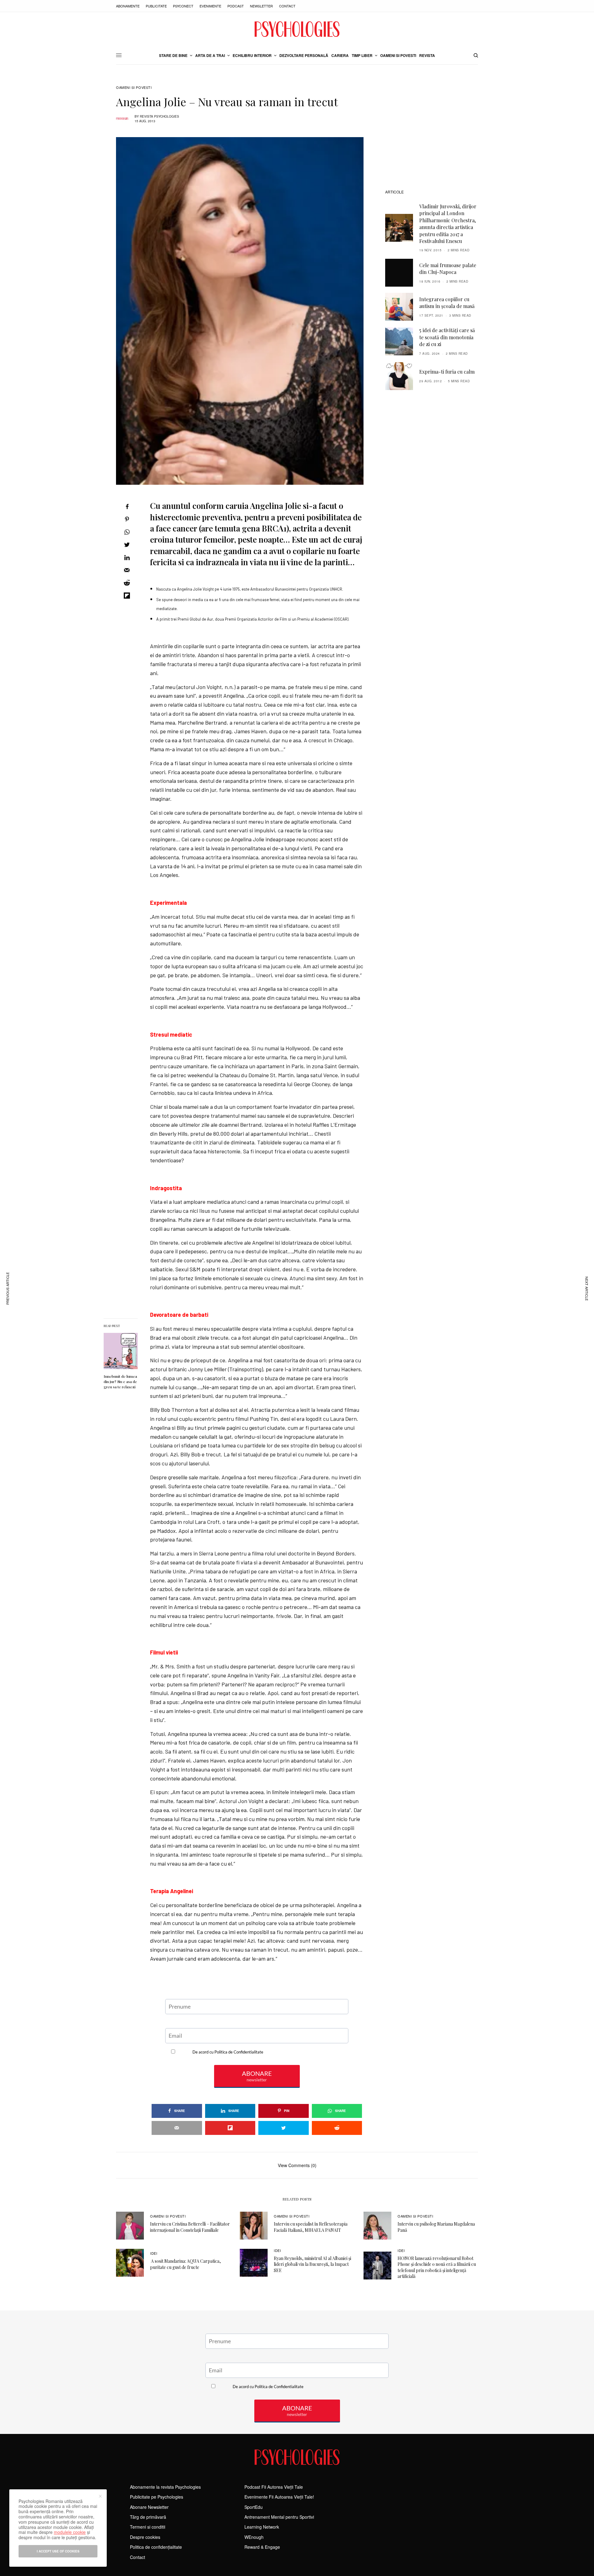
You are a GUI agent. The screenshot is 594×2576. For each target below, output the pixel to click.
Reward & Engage (262, 2547)
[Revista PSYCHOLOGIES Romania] (297, 29)
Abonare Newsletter (149, 2507)
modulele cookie (70, 2532)
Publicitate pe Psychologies (157, 2497)
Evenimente (210, 6)
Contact (287, 6)
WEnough (254, 2537)
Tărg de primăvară (148, 2517)
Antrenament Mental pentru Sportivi (279, 2517)
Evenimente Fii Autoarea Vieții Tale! (279, 2497)
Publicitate (156, 6)
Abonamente (128, 6)
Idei (154, 2253)
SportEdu (254, 2507)
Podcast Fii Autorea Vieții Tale (274, 2487)
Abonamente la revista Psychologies (165, 2487)
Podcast (236, 6)
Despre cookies (145, 2537)
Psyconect (183, 6)
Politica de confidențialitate (156, 2547)
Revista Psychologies (159, 116)
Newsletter (261, 6)
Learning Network (262, 2527)
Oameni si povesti (134, 87)
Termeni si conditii (148, 2527)
